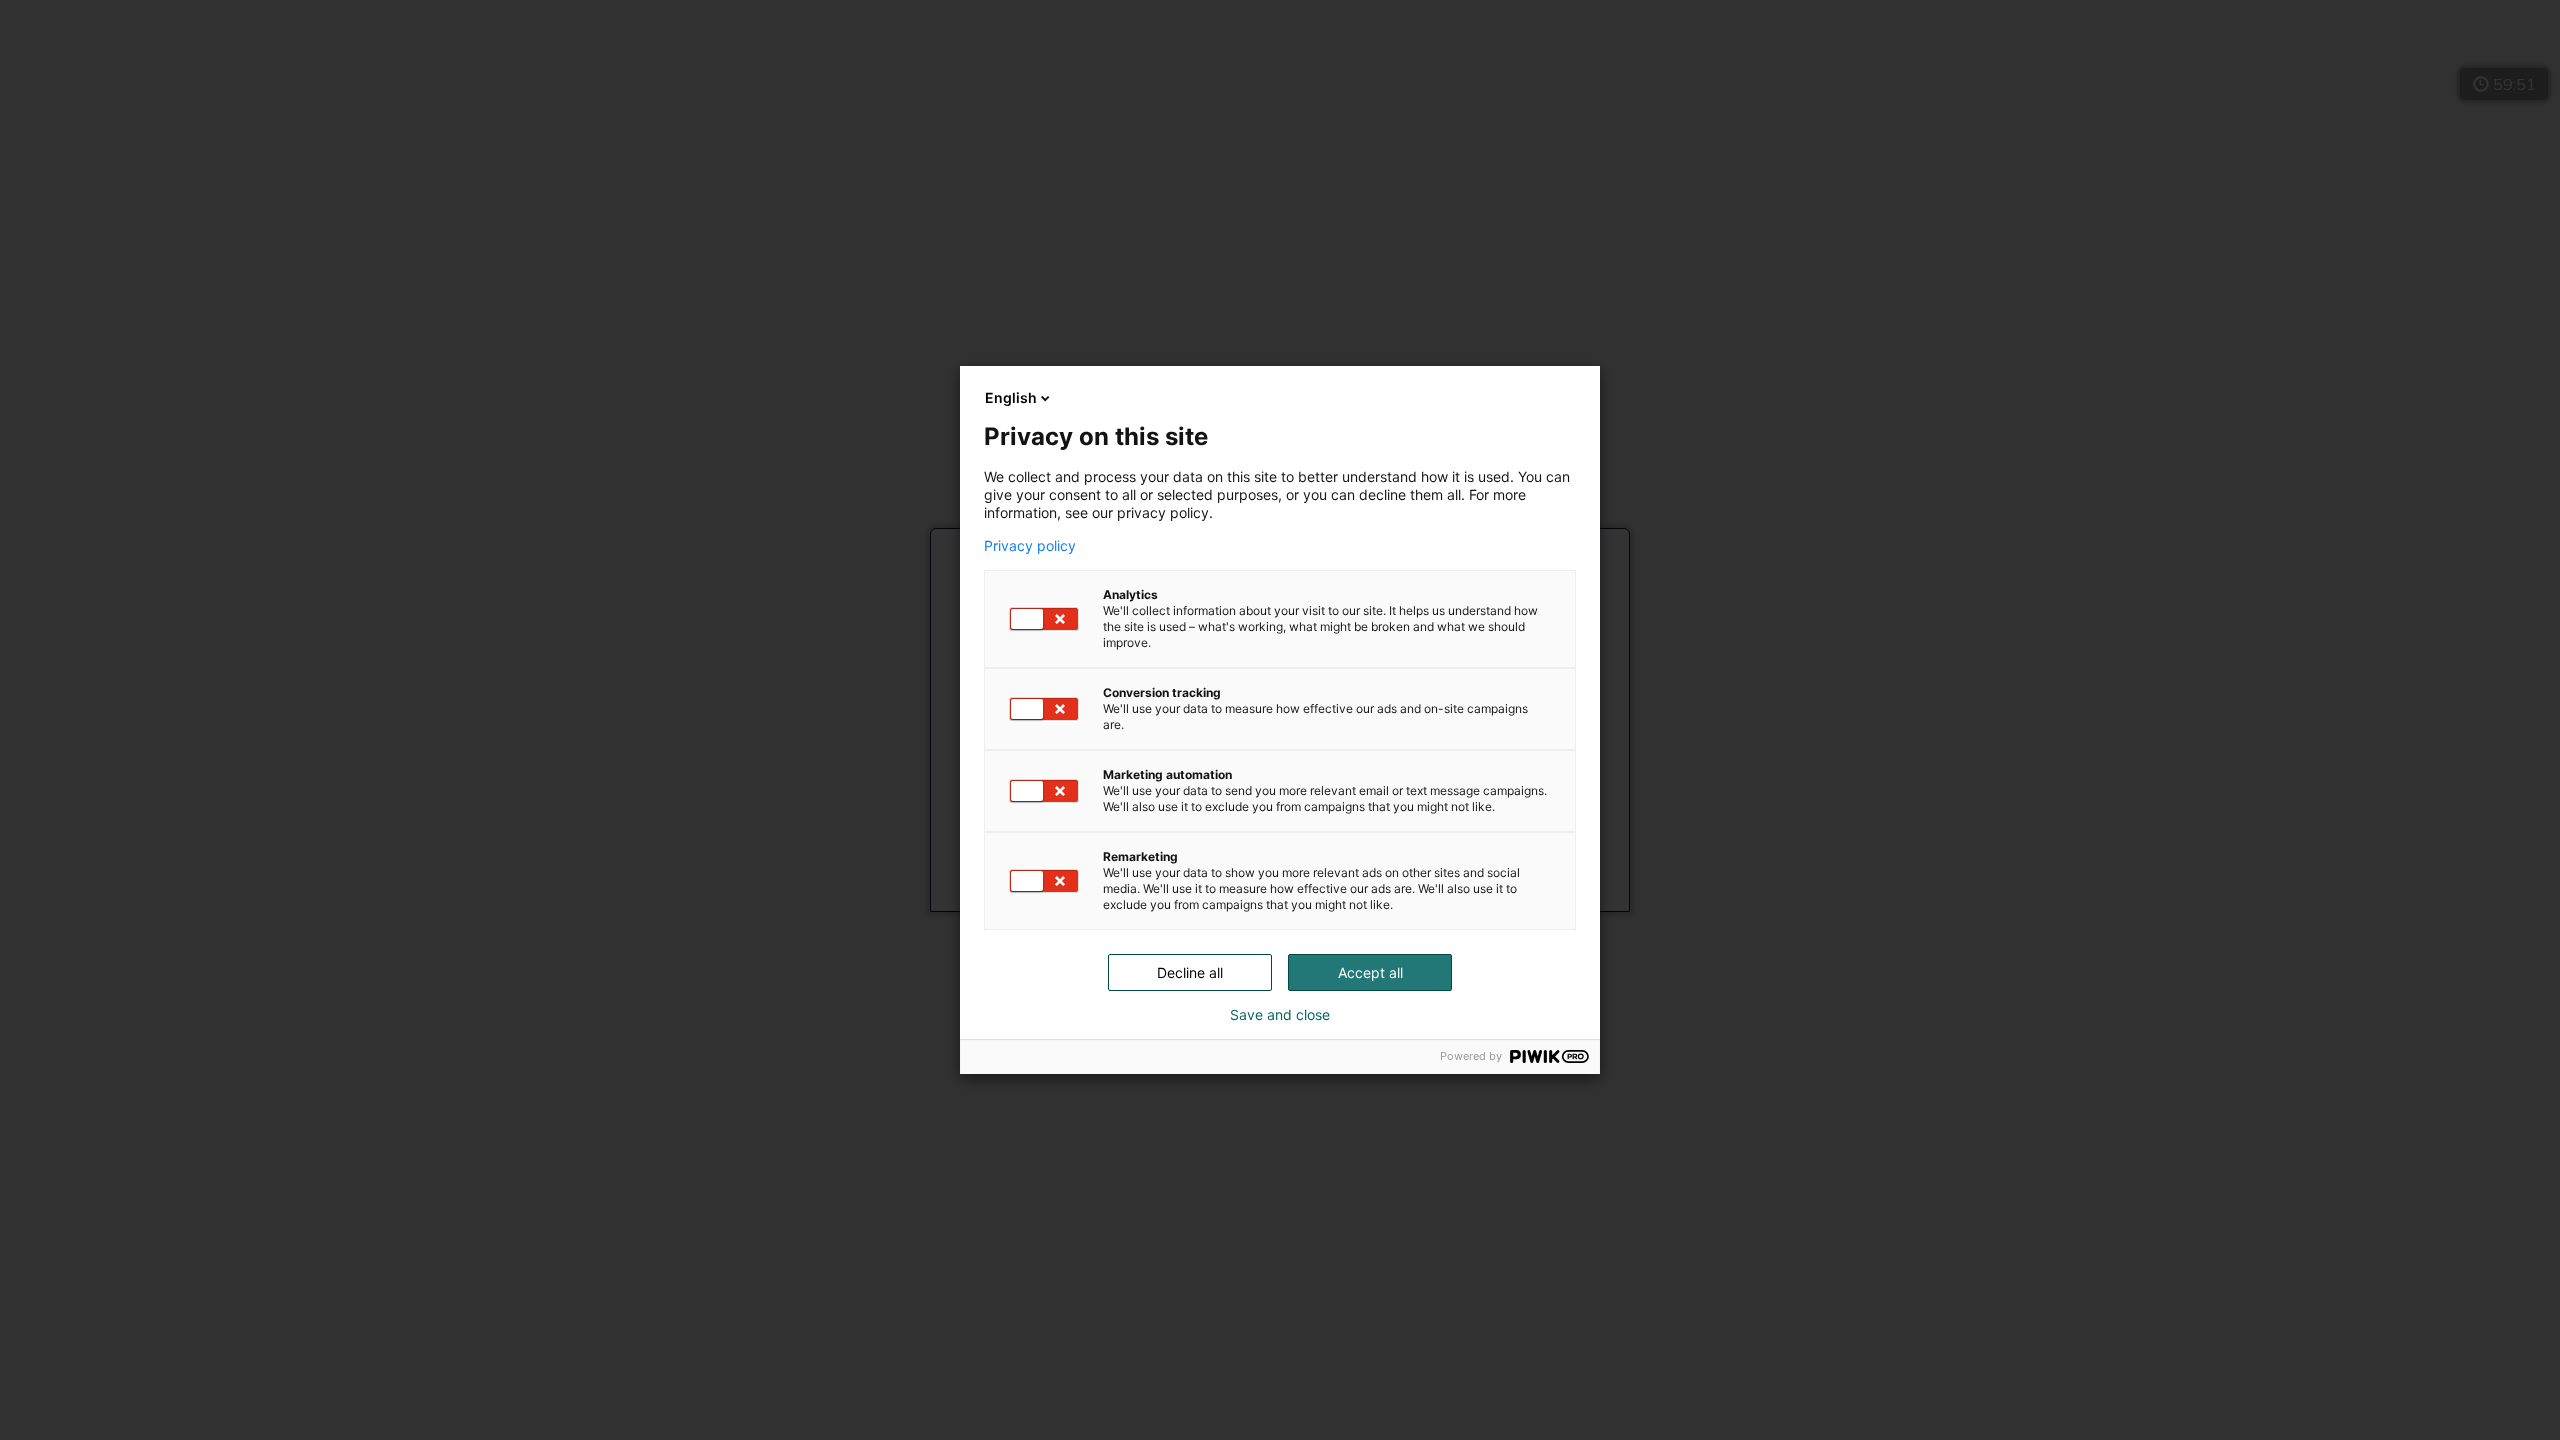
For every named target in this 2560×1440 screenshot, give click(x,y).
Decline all (1190, 972)
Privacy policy (1030, 546)
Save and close (1280, 1015)
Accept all (1370, 972)
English (1011, 397)
